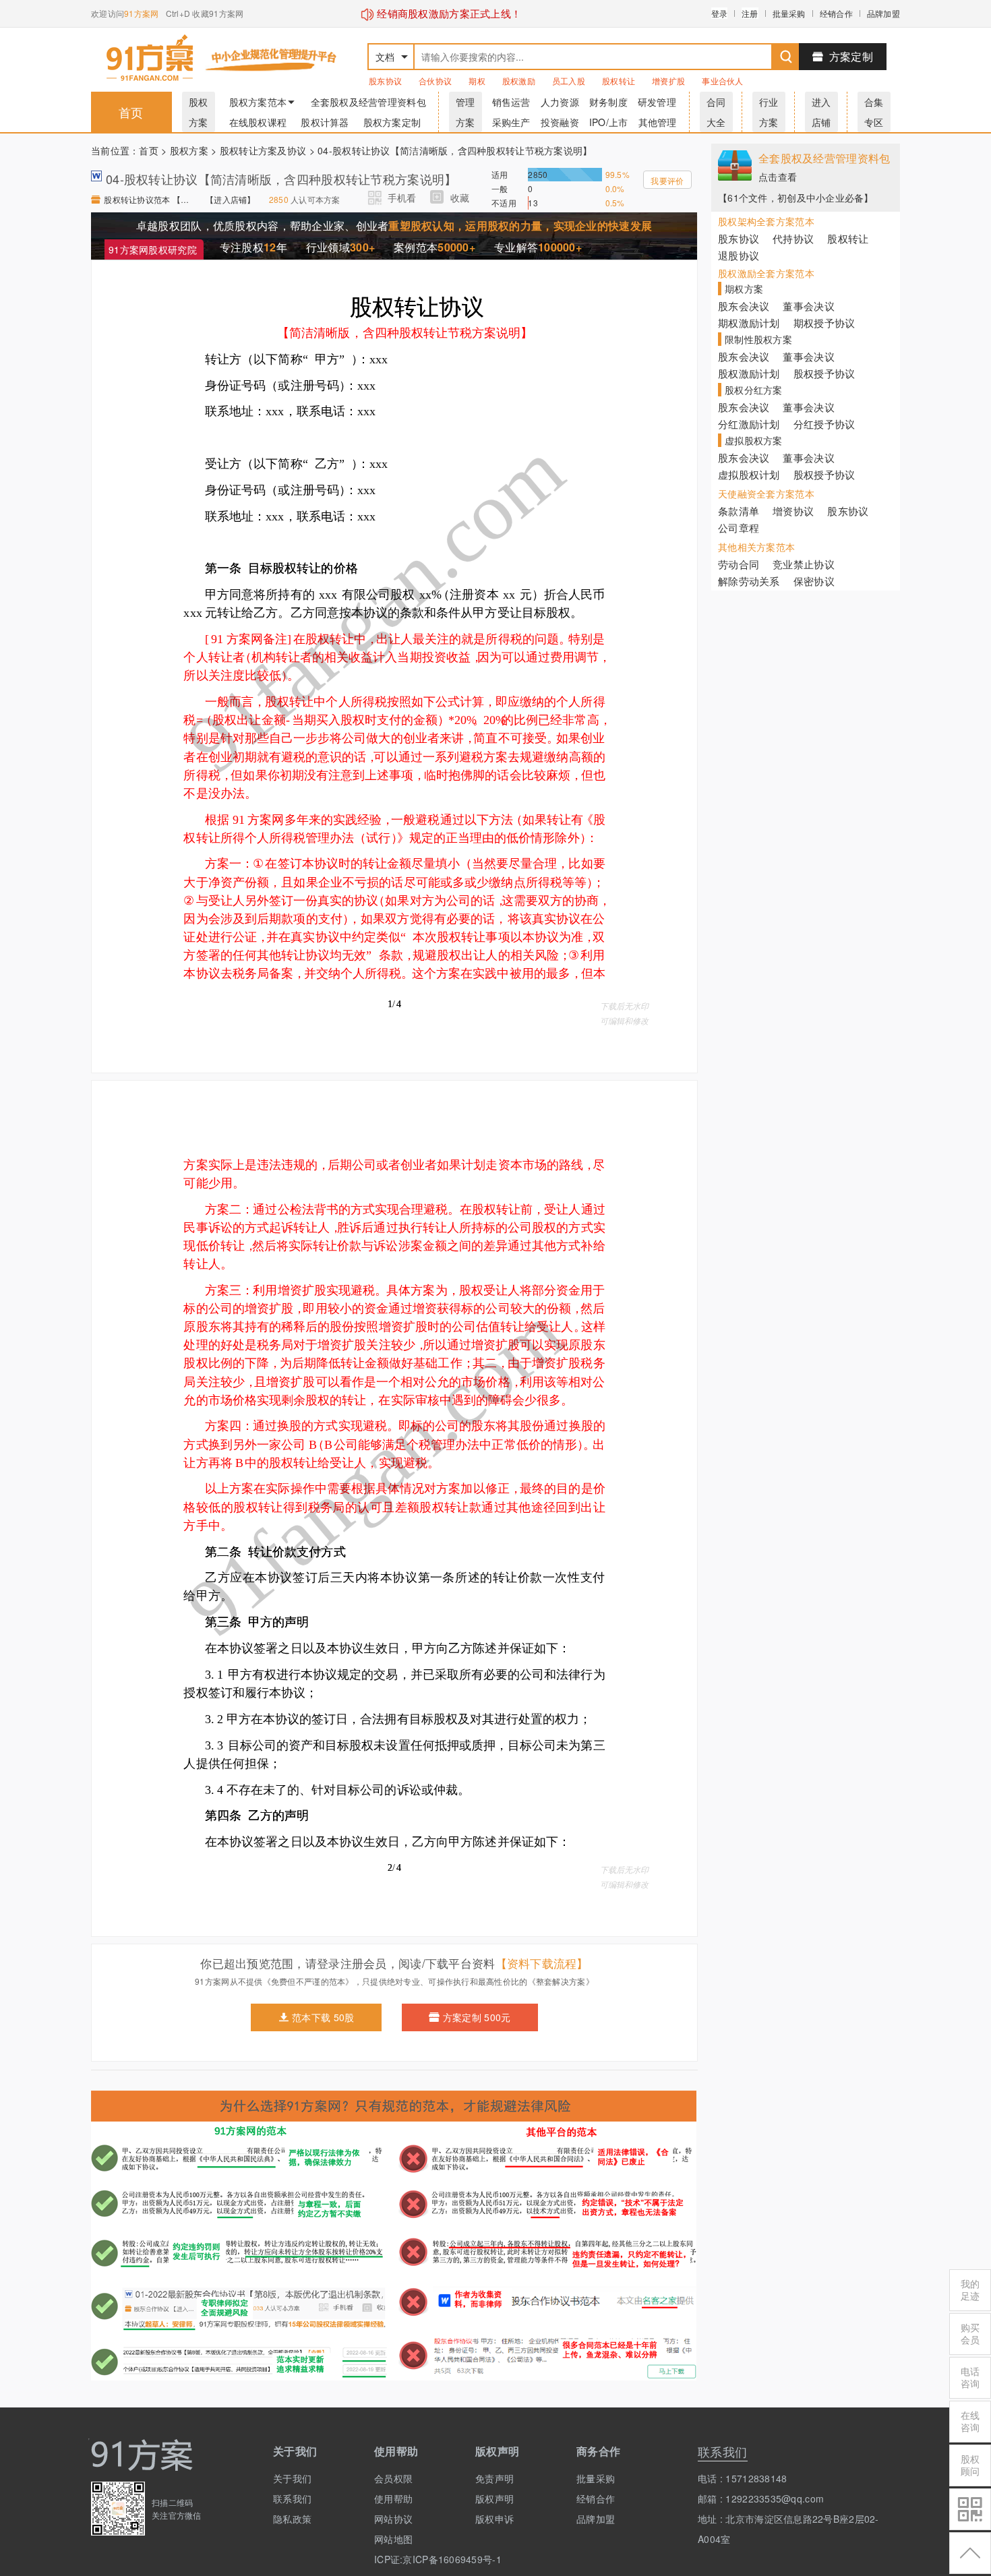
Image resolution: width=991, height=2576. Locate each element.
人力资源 (560, 102)
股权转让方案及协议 (263, 150)
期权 (477, 81)
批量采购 (789, 13)
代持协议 (793, 238)
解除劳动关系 (749, 581)
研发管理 (657, 102)
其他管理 (658, 122)
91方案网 (141, 13)
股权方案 (189, 150)
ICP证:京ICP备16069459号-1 (415, 2559)
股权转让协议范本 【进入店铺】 (148, 199)
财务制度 (608, 102)
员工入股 (569, 81)
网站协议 (393, 2519)
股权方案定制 (392, 122)
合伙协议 (435, 81)
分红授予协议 (824, 424)
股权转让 (619, 81)
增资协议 (793, 511)
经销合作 (836, 13)
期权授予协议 (824, 323)
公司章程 (739, 528)
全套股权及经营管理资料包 (368, 102)
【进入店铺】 (231, 199)
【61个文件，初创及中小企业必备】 (796, 198)
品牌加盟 (883, 13)
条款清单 (739, 511)
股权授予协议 (824, 373)
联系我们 (292, 2498)
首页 (131, 112)
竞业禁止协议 (804, 564)
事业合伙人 (722, 81)
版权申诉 (494, 2519)
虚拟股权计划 (749, 474)
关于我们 (292, 2478)
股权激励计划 (749, 373)
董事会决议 (808, 306)
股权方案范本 (258, 102)
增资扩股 (668, 81)
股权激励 (519, 81)
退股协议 (739, 255)
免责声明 (494, 2478)
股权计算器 (325, 122)
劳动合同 (739, 564)
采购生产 (511, 122)
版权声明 (494, 2498)
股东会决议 (744, 306)
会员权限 (393, 2478)
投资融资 (560, 122)
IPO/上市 (609, 122)
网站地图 (393, 2539)
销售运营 (511, 102)
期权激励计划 (749, 323)
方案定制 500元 (477, 2017)
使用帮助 (393, 2498)
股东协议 (385, 81)
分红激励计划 (749, 424)
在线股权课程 (258, 122)
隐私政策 (292, 2519)
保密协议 (814, 581)
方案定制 (851, 56)
